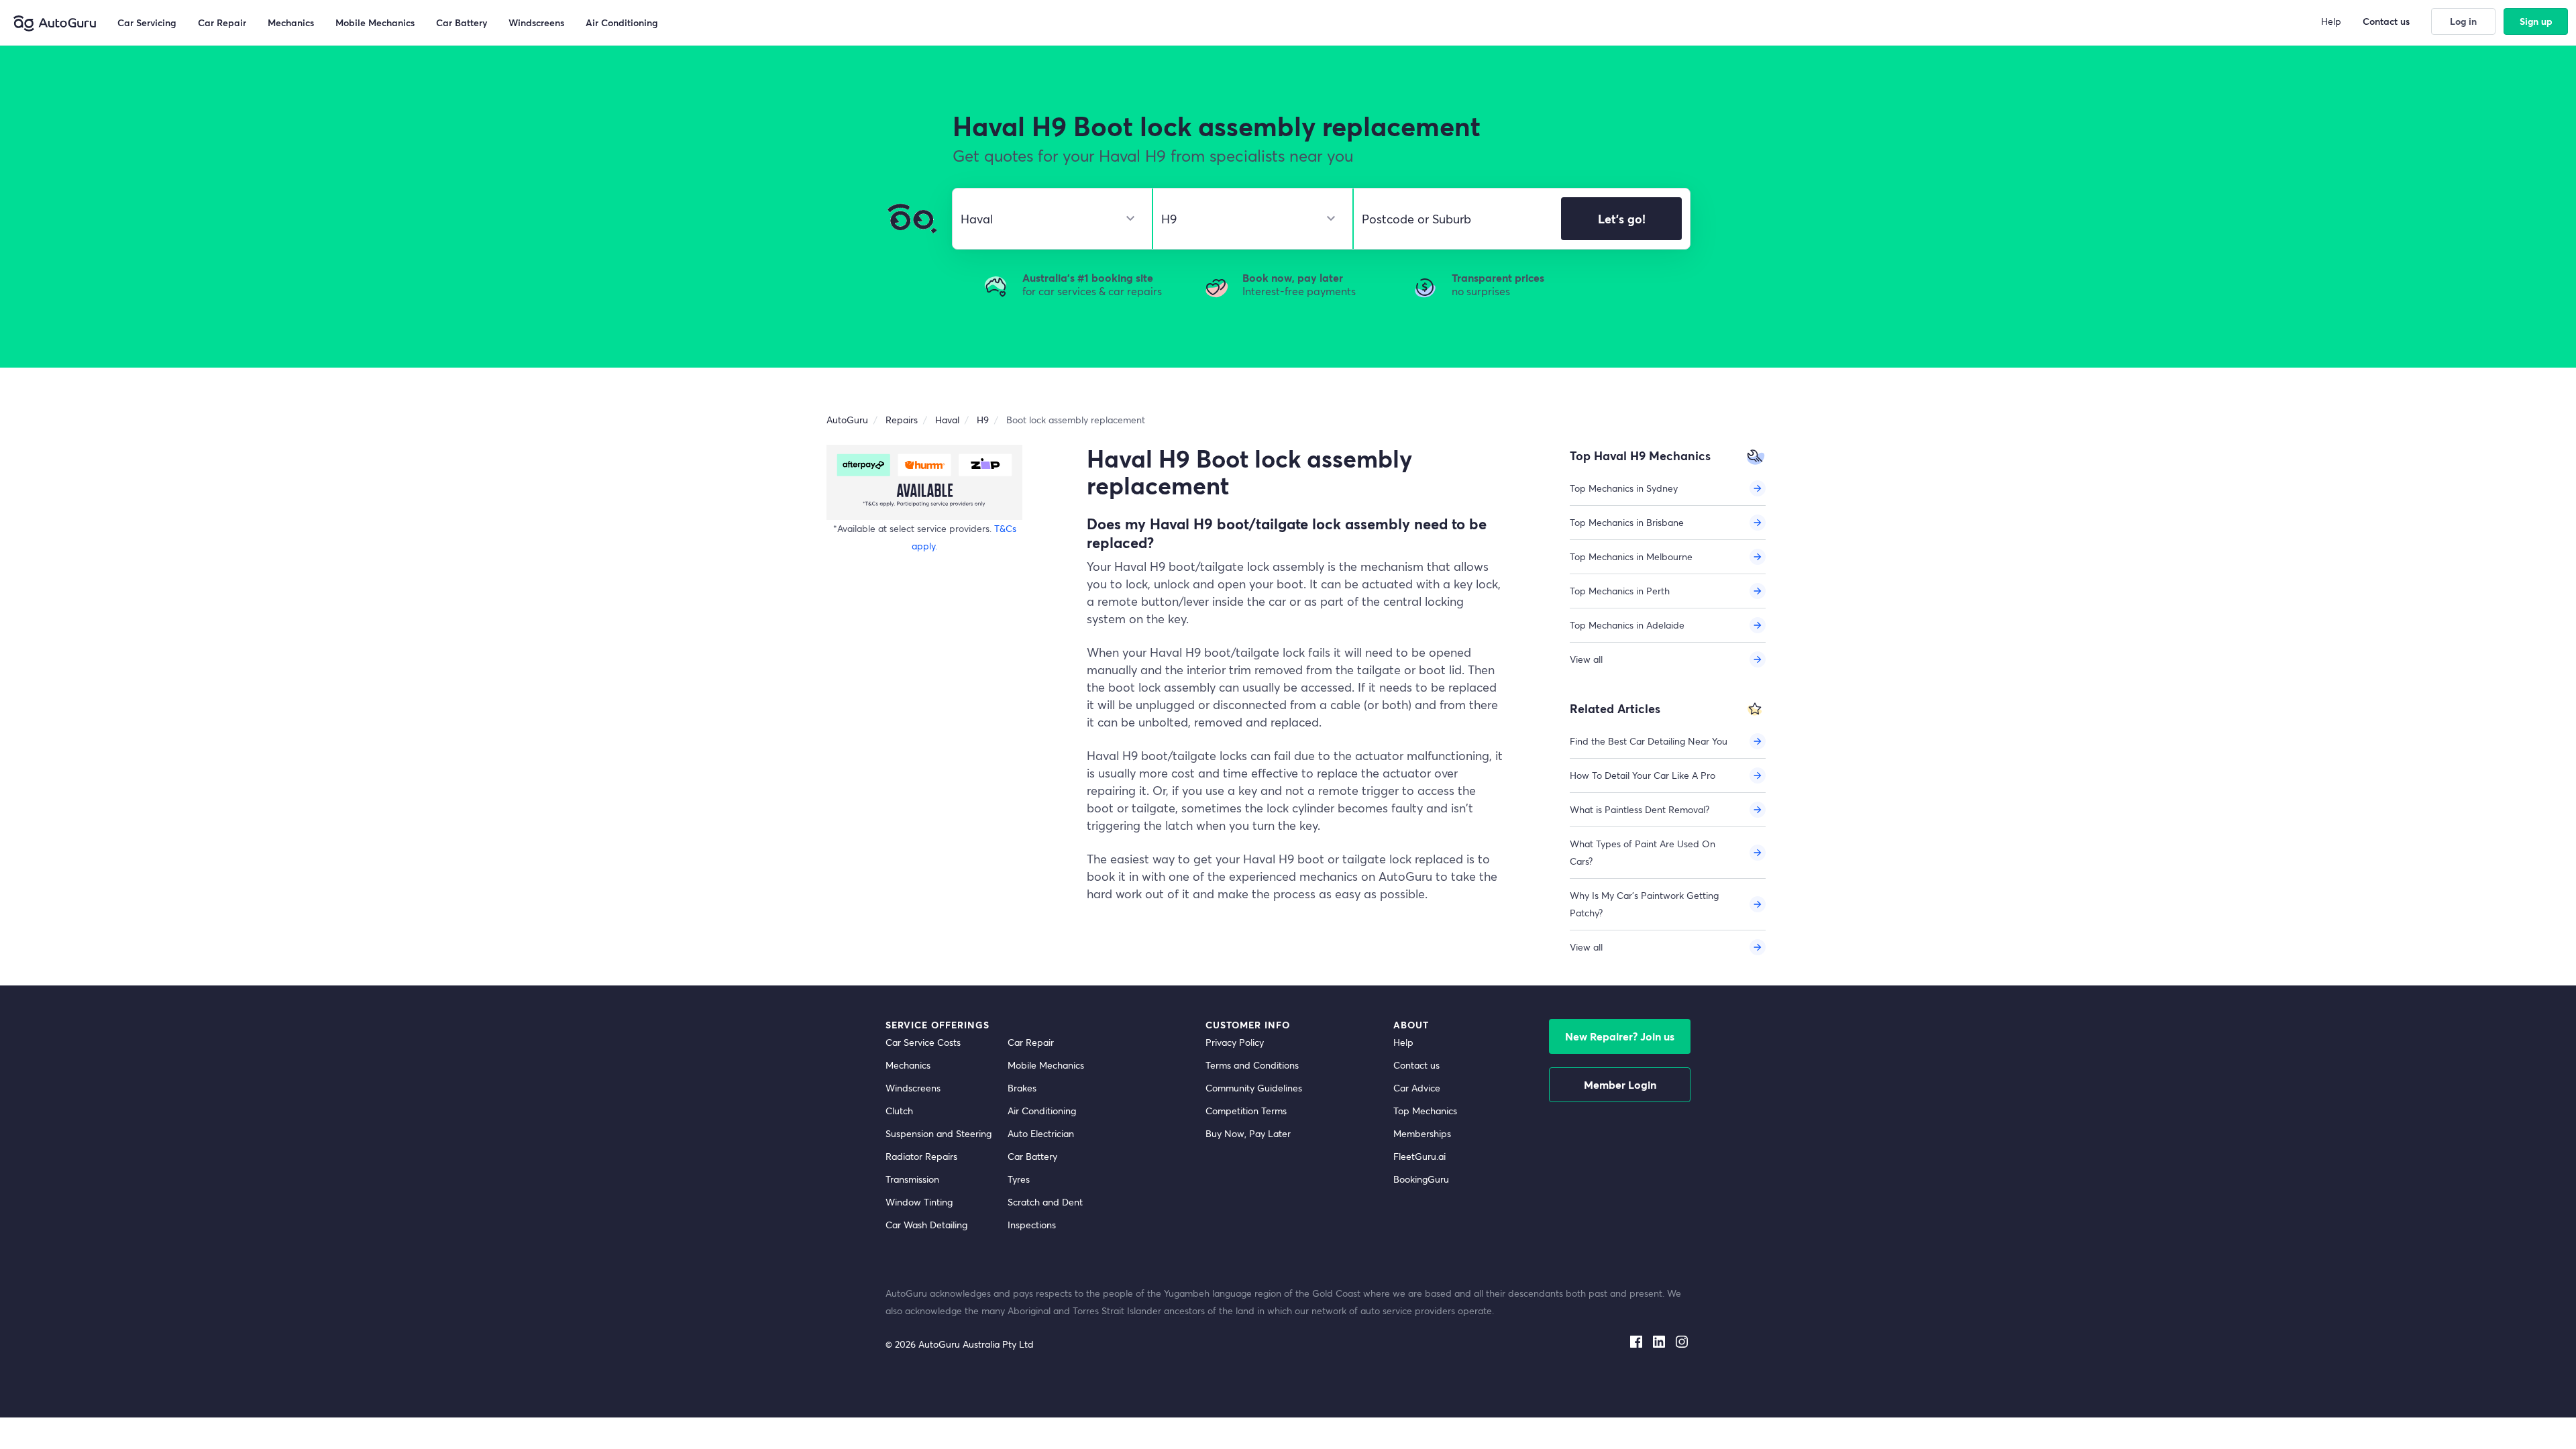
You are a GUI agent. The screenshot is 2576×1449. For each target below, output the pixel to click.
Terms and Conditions (1252, 1065)
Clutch (899, 1111)
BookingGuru (1421, 1179)
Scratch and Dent (1045, 1202)
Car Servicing (147, 22)
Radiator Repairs (921, 1156)
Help (1403, 1042)
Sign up (2536, 21)
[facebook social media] (1636, 1339)
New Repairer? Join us (1620, 1036)
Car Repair (1031, 1042)
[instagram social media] (1682, 1339)
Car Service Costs (923, 1042)
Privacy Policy (1235, 1042)
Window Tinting (919, 1202)
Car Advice (1417, 1088)
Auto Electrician (1041, 1133)
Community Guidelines (1254, 1088)
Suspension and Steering (938, 1133)
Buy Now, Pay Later (1248, 1133)
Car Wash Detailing (926, 1225)
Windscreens (913, 1088)
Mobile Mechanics (1046, 1065)
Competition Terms (1246, 1111)
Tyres (1019, 1179)
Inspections (1032, 1225)
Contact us (1416, 1065)
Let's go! (1622, 219)
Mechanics (908, 1065)
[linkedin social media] (1659, 1339)
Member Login (1620, 1084)
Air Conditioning (1042, 1111)
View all (1586, 659)
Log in (2463, 21)
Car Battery (1032, 1156)
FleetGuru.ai (1419, 1156)
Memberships (1422, 1133)
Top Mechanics (1425, 1111)
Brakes (1022, 1088)
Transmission (912, 1179)
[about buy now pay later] (924, 482)
